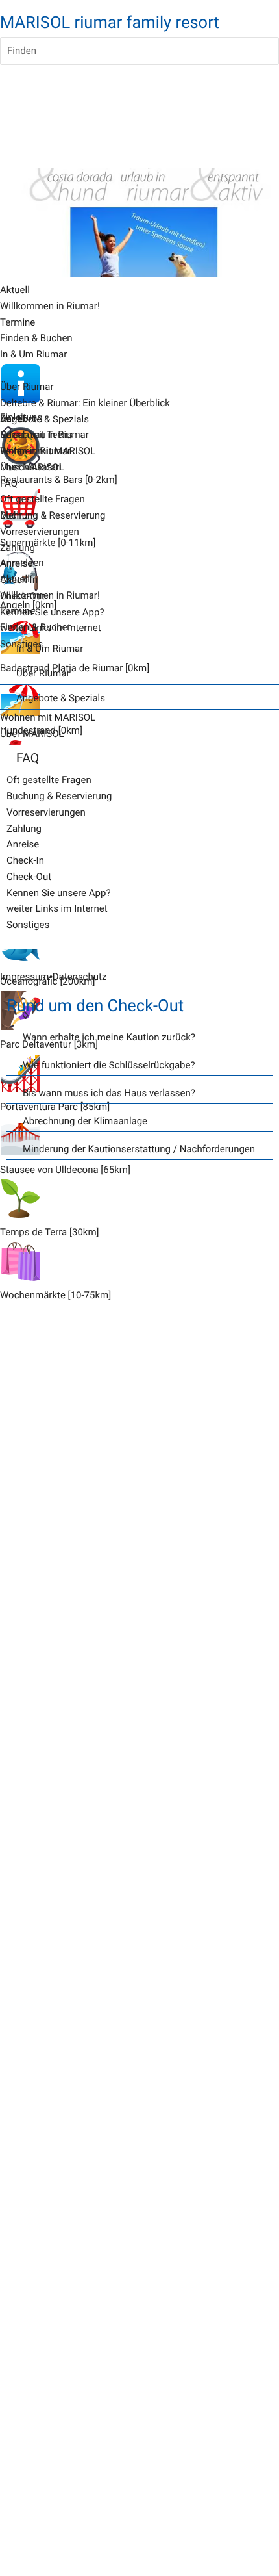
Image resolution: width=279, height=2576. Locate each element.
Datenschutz (80, 977)
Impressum (24, 977)
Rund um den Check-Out (95, 1006)
